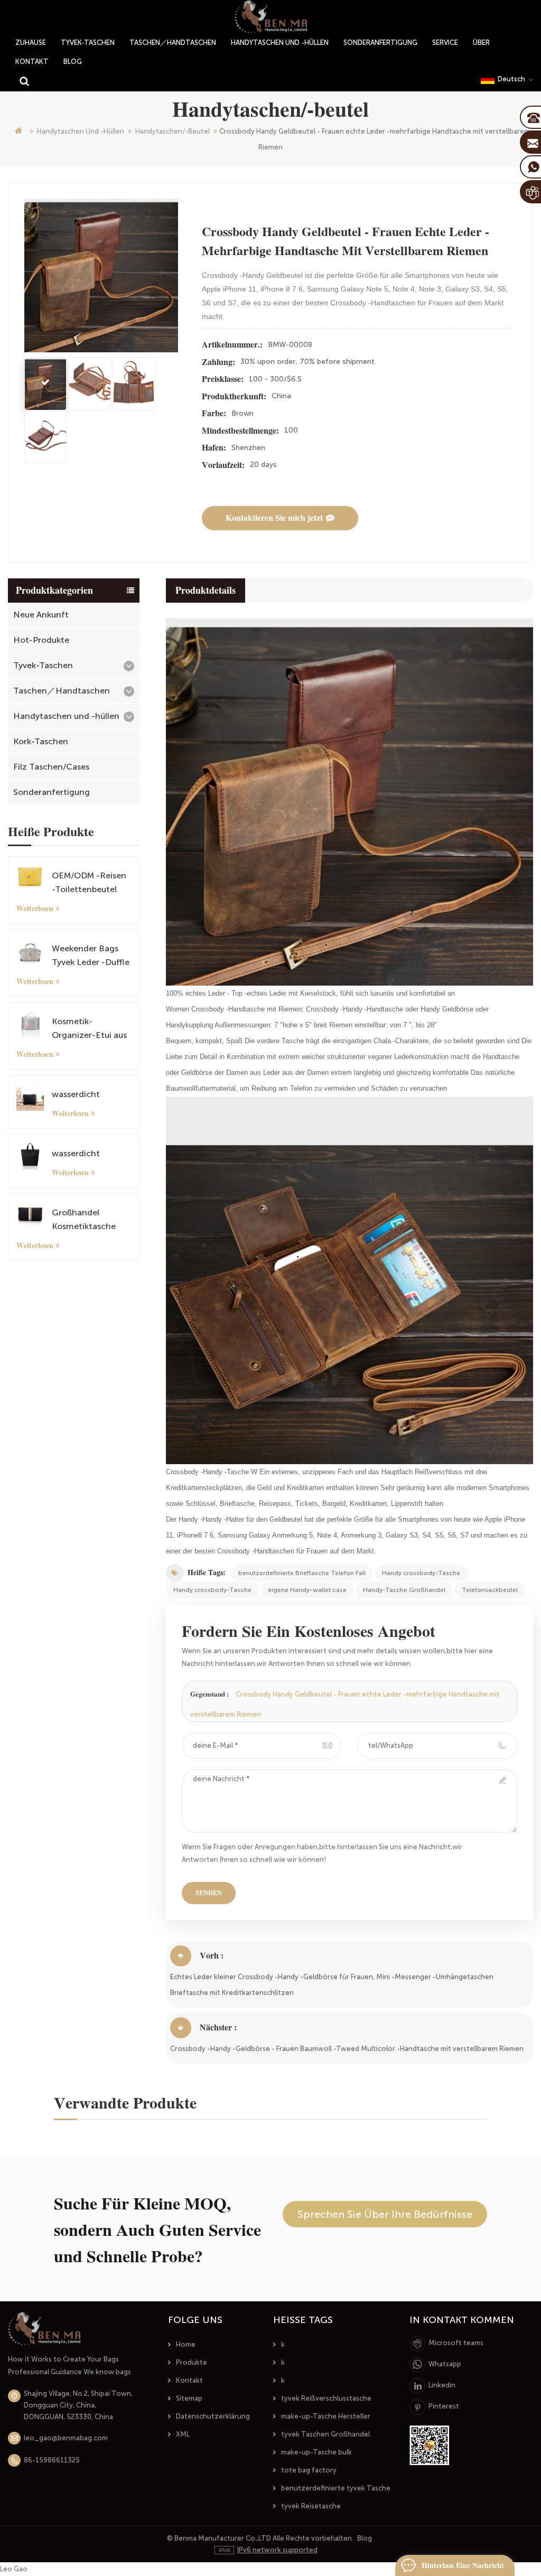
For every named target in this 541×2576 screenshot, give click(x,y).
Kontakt (32, 62)
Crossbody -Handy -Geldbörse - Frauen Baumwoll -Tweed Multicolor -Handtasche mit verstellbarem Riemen (347, 2049)
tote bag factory (309, 2470)
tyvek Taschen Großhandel (325, 2434)
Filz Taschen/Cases (51, 767)
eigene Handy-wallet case (307, 1590)
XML (183, 2434)
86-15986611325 (52, 2460)
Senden (209, 1893)
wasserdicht (76, 1094)
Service (445, 43)
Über (481, 43)
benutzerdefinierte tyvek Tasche (336, 2488)
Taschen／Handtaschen (173, 43)
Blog (73, 62)
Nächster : (218, 2027)
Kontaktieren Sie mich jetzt (274, 518)
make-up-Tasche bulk (316, 2452)
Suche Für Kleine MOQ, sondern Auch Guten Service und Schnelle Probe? (157, 2230)
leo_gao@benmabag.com (66, 2438)
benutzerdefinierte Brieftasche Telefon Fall (302, 1573)
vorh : (212, 1956)
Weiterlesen (35, 908)
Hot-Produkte (41, 640)
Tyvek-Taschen (88, 43)
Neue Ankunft (41, 615)
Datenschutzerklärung (213, 2416)
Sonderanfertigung (380, 43)
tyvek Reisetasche (311, 2506)
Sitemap (189, 2398)
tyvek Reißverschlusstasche (326, 2398)
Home (186, 2344)
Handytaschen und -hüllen (280, 43)
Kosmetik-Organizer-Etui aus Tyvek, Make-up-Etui (89, 1029)
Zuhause (31, 43)
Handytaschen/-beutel (172, 131)
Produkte (192, 2362)
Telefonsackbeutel (490, 1590)
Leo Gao (14, 2569)
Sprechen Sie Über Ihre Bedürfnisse (385, 2214)
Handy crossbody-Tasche (421, 1573)
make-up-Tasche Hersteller (326, 2416)
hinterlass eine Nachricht (463, 2565)
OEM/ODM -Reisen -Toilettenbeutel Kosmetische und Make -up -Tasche (89, 883)
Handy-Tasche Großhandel (404, 1590)
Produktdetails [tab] (206, 591)
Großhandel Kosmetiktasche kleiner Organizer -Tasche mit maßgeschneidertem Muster (89, 1220)
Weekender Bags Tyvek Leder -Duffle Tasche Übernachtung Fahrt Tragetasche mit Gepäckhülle (91, 956)
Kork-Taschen (41, 741)
